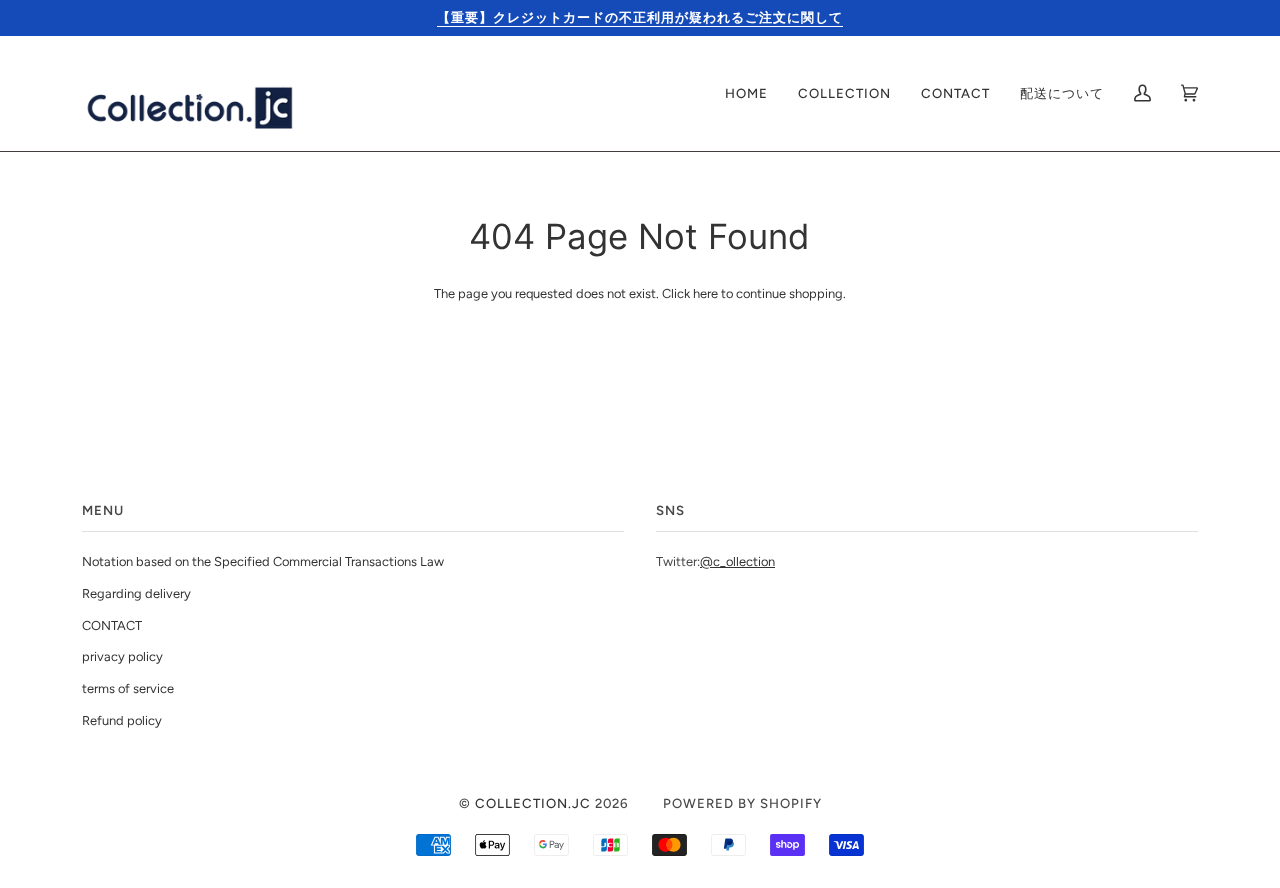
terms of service (128, 688)
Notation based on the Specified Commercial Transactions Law (263, 561)
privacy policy (122, 656)
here (705, 293)
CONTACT (112, 625)
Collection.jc (533, 803)
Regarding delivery (136, 593)
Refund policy (122, 720)
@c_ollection (737, 561)
